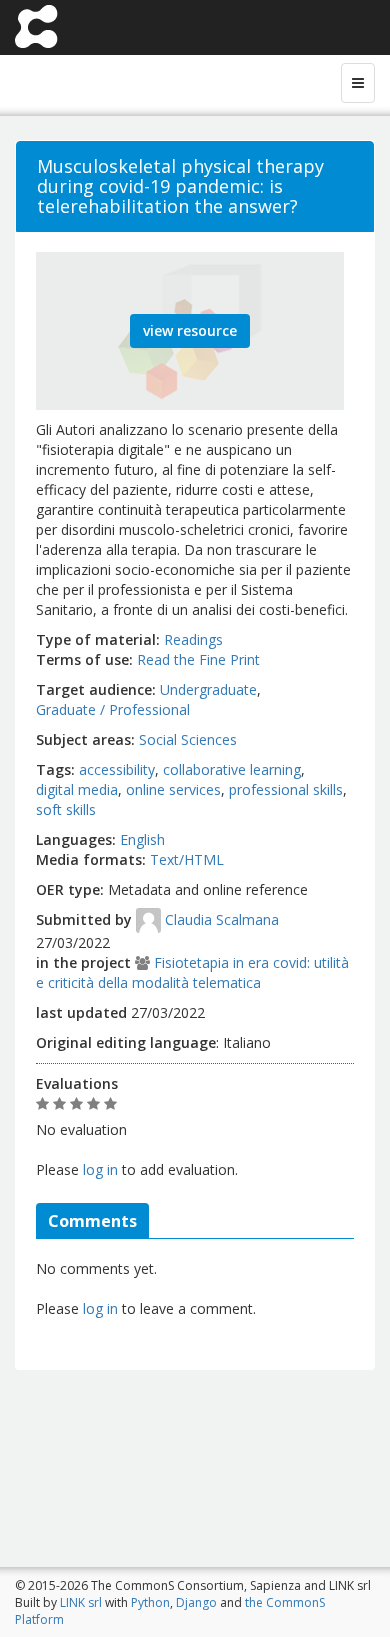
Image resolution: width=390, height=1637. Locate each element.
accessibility (117, 769)
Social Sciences (188, 739)
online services (173, 789)
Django (196, 1602)
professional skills (286, 789)
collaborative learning (232, 769)
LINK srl (81, 1602)
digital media (77, 789)
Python (150, 1602)
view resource (190, 330)
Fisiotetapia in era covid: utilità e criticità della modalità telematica (192, 972)
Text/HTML (187, 859)
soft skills (66, 809)
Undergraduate (208, 689)
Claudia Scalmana (222, 919)
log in (100, 1169)
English (142, 839)
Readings (193, 639)
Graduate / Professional (113, 709)
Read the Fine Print (198, 659)
